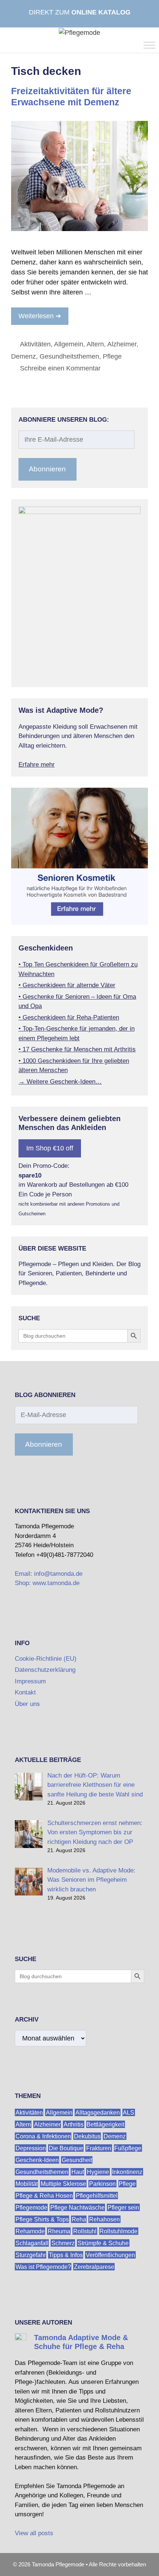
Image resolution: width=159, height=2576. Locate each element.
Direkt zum (80, 12)
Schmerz (63, 2243)
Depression (31, 2148)
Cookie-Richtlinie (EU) (46, 1659)
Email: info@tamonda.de (49, 1574)
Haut (78, 2172)
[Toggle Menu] (149, 45)
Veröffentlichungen (110, 2255)
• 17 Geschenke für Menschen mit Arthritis (77, 1049)
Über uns (27, 1704)
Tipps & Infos (66, 2255)
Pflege (112, 356)
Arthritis (74, 2124)
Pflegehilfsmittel (97, 2196)
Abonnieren (47, 469)
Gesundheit (77, 2160)
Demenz (23, 356)
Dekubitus (87, 2136)
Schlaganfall (32, 2243)
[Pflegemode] (79, 32)
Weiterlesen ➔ (40, 316)
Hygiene (98, 2172)
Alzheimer (122, 344)
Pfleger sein (123, 2208)
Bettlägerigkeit (105, 2124)
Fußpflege (128, 2148)
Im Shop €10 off (50, 1148)
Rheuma (59, 2231)
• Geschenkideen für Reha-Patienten (69, 1017)
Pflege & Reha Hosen (44, 2196)
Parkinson (102, 2184)
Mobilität (27, 2184)
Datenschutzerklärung (45, 1670)
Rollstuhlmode (119, 2231)
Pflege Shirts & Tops (42, 2219)
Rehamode (30, 2231)
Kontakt (25, 1692)
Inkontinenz (127, 2172)
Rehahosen (104, 2219)
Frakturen (99, 2148)
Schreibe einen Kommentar (60, 368)
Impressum (30, 1681)
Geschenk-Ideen (37, 2160)
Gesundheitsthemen (69, 356)
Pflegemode (31, 2208)
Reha (79, 2219)
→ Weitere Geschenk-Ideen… (60, 1082)
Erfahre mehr (37, 765)
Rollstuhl (85, 2231)
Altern (95, 344)
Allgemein (69, 344)
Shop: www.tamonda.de (47, 1583)
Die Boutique (66, 2148)
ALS (128, 2113)
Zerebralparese (94, 2267)
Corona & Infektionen (43, 2136)
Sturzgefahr (31, 2255)
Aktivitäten (35, 344)
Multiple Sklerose (63, 2184)
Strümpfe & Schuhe (103, 2243)
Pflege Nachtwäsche (77, 2208)
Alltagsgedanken (98, 2113)
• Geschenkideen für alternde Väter (67, 985)
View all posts (34, 2533)
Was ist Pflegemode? (43, 2267)
